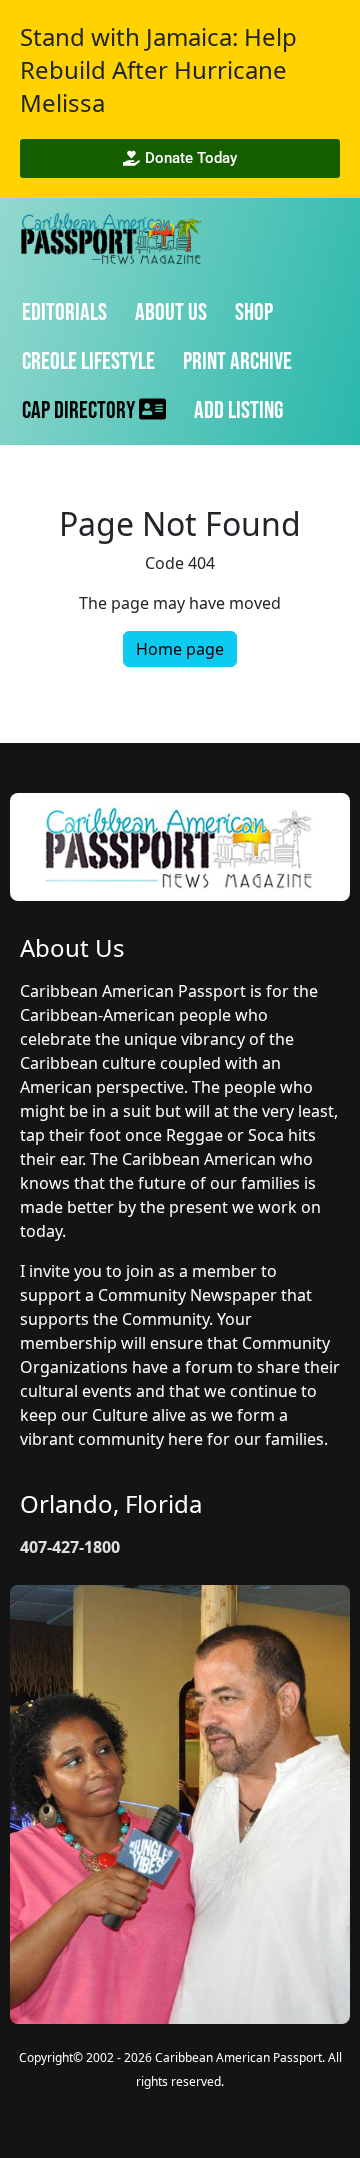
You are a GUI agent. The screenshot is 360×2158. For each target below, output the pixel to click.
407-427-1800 (70, 1547)
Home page (180, 649)
